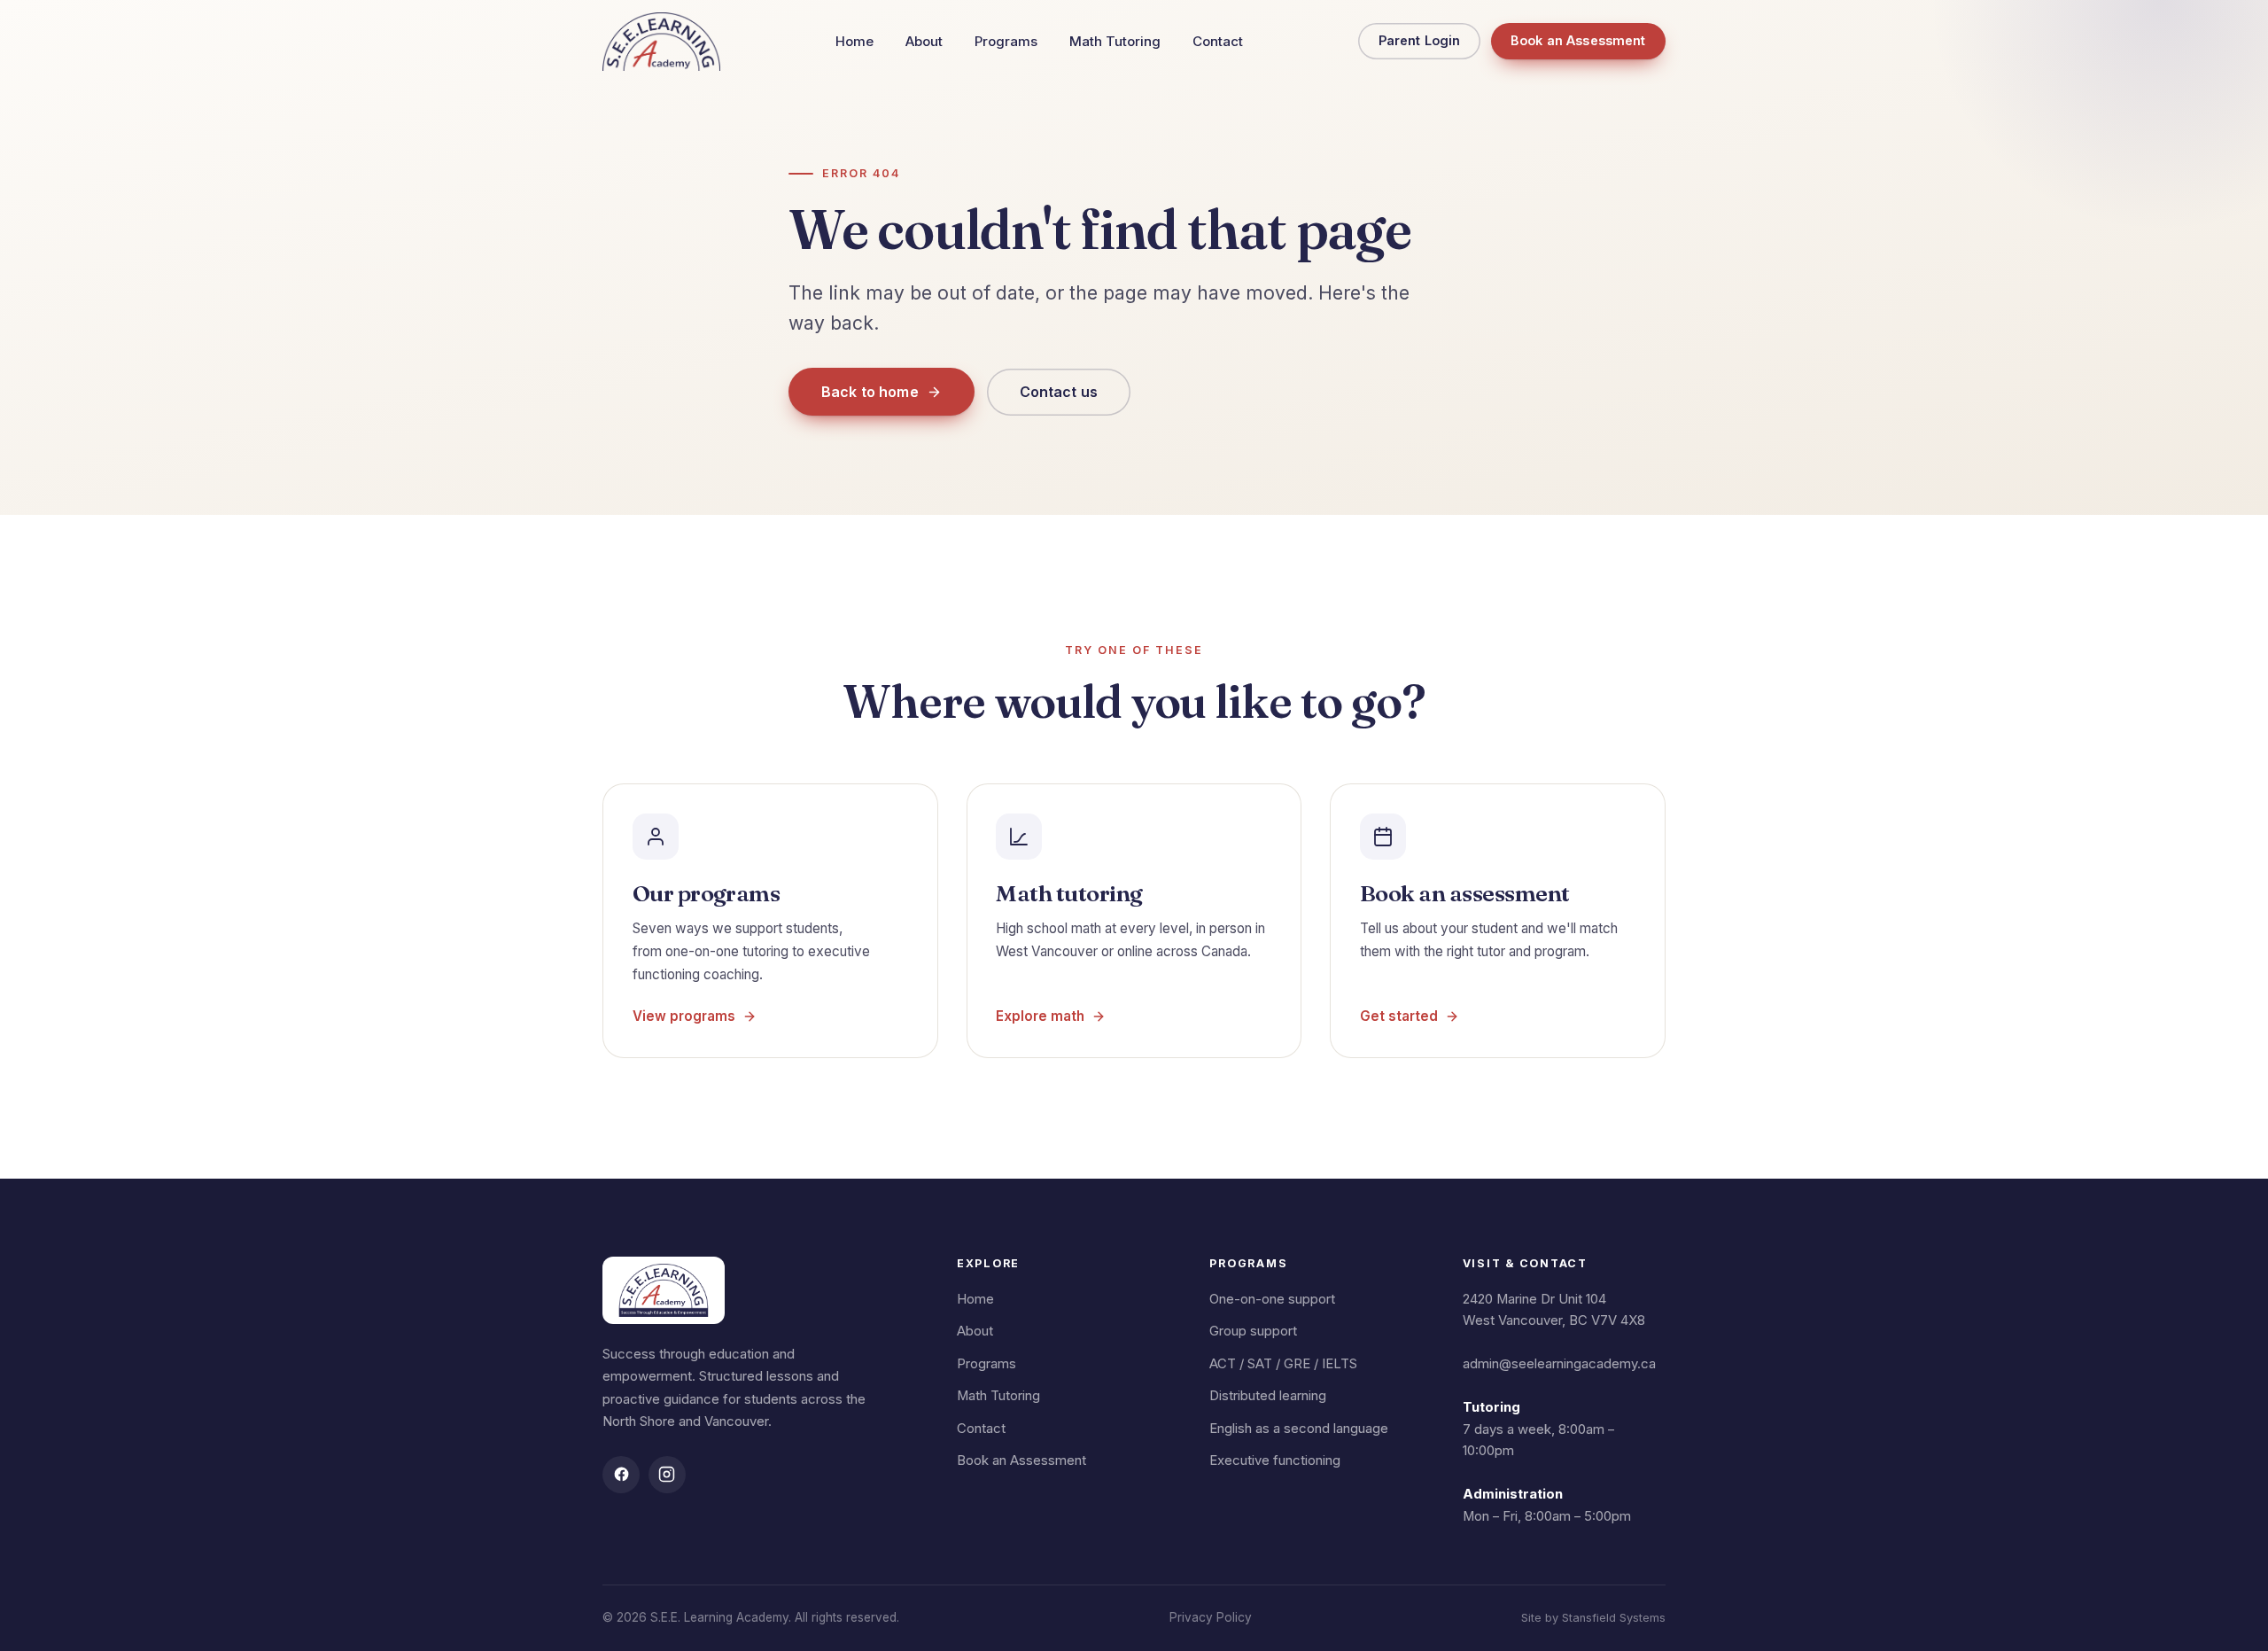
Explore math (1040, 1016)
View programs (684, 1016)
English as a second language (1299, 1429)
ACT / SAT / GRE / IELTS (1283, 1364)
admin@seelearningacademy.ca (1559, 1364)
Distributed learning (1268, 1396)
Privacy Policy (1211, 1617)
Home (854, 41)
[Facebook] (621, 1475)
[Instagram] (667, 1475)
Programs (1006, 41)
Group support (1253, 1331)
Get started (1399, 1016)
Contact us (1059, 392)
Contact (1218, 41)
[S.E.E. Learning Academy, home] (661, 42)
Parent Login (1420, 40)
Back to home (870, 392)
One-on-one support (1272, 1299)
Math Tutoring (1115, 41)
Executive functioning (1275, 1460)
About (924, 41)
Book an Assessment (1578, 40)
